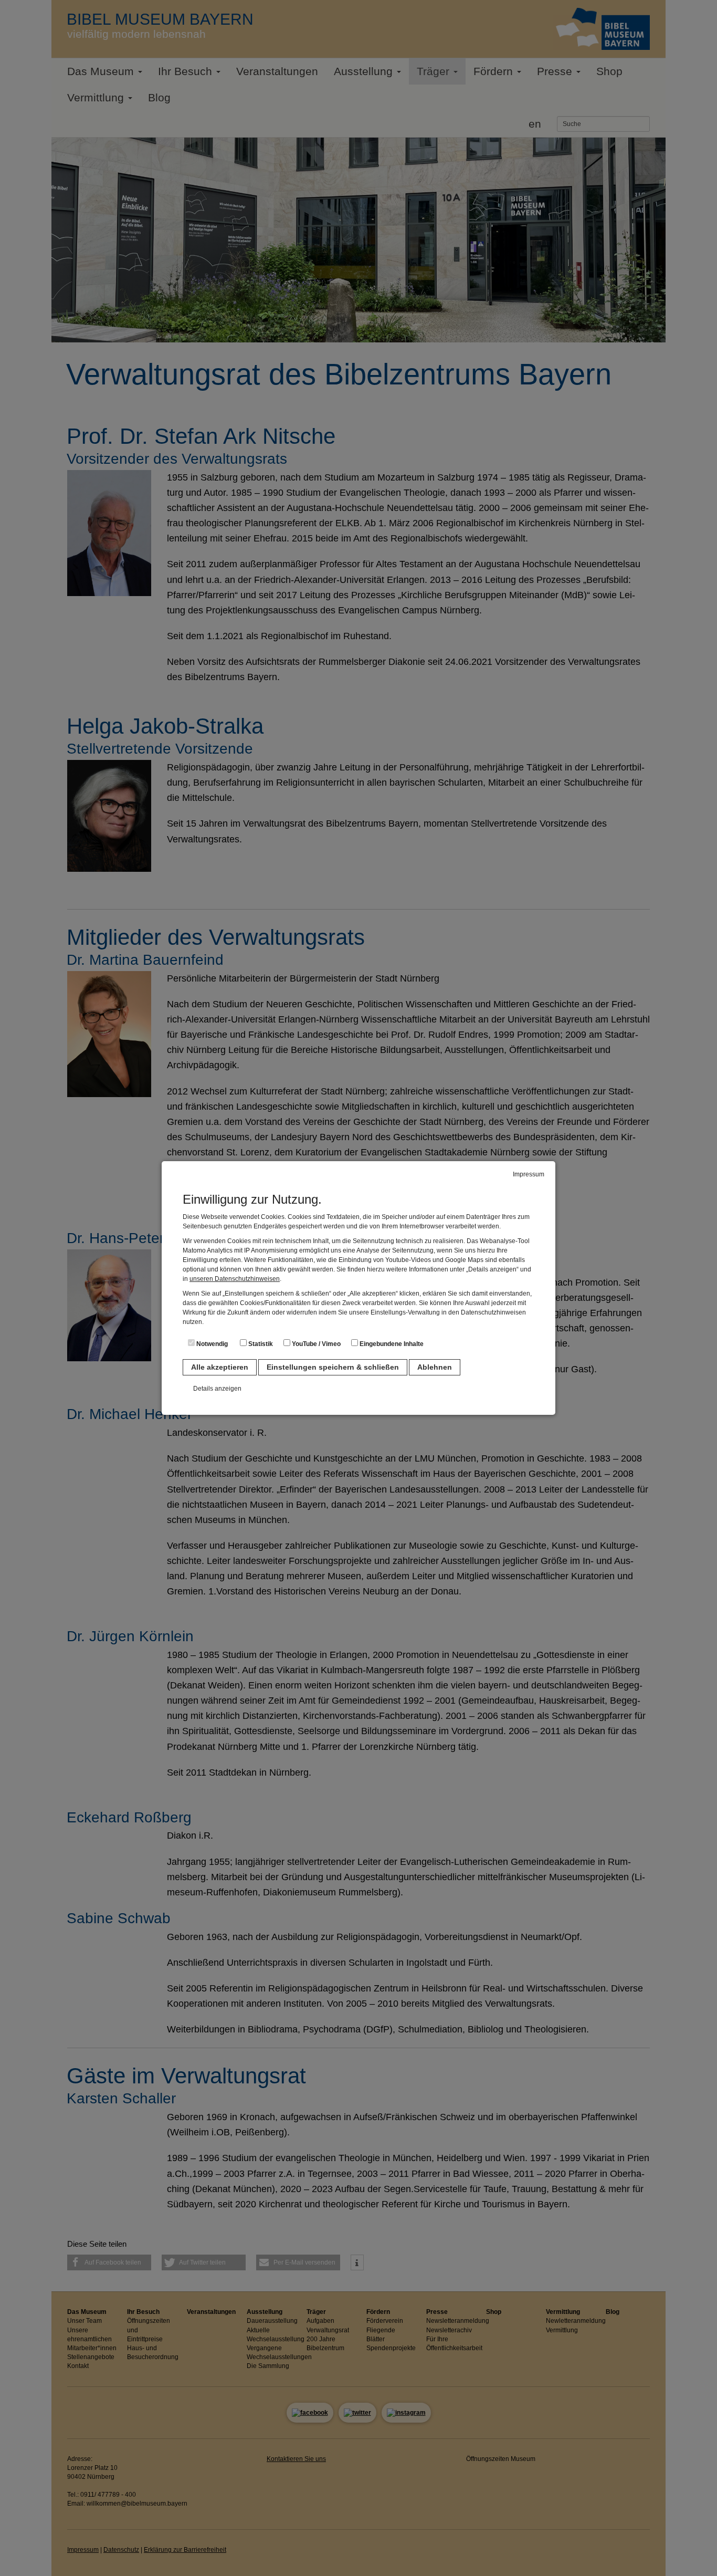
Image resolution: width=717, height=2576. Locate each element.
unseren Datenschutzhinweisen (235, 1279)
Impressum (529, 1174)
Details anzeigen (217, 1389)
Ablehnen (435, 1367)
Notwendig (211, 1344)
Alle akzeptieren (220, 1367)
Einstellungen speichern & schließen (333, 1367)
